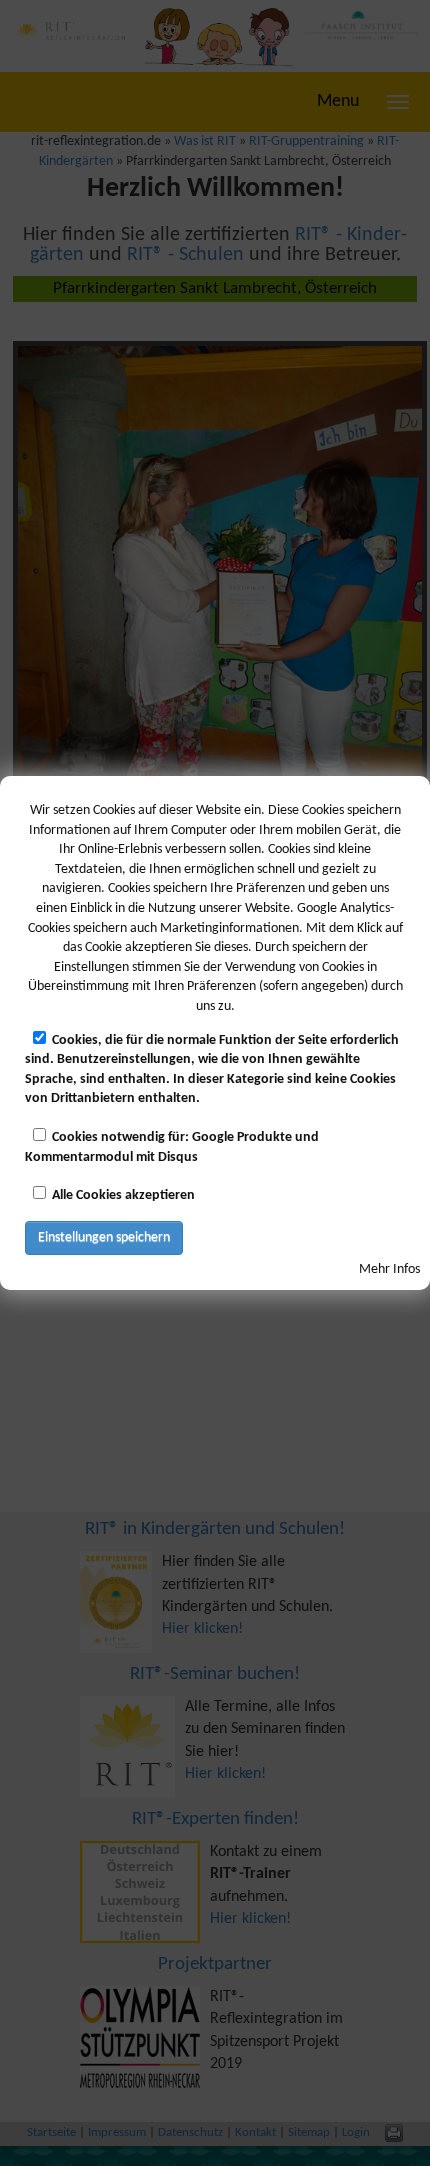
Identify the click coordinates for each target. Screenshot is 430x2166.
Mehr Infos (389, 1269)
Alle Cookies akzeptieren (123, 1195)
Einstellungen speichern (104, 1237)
